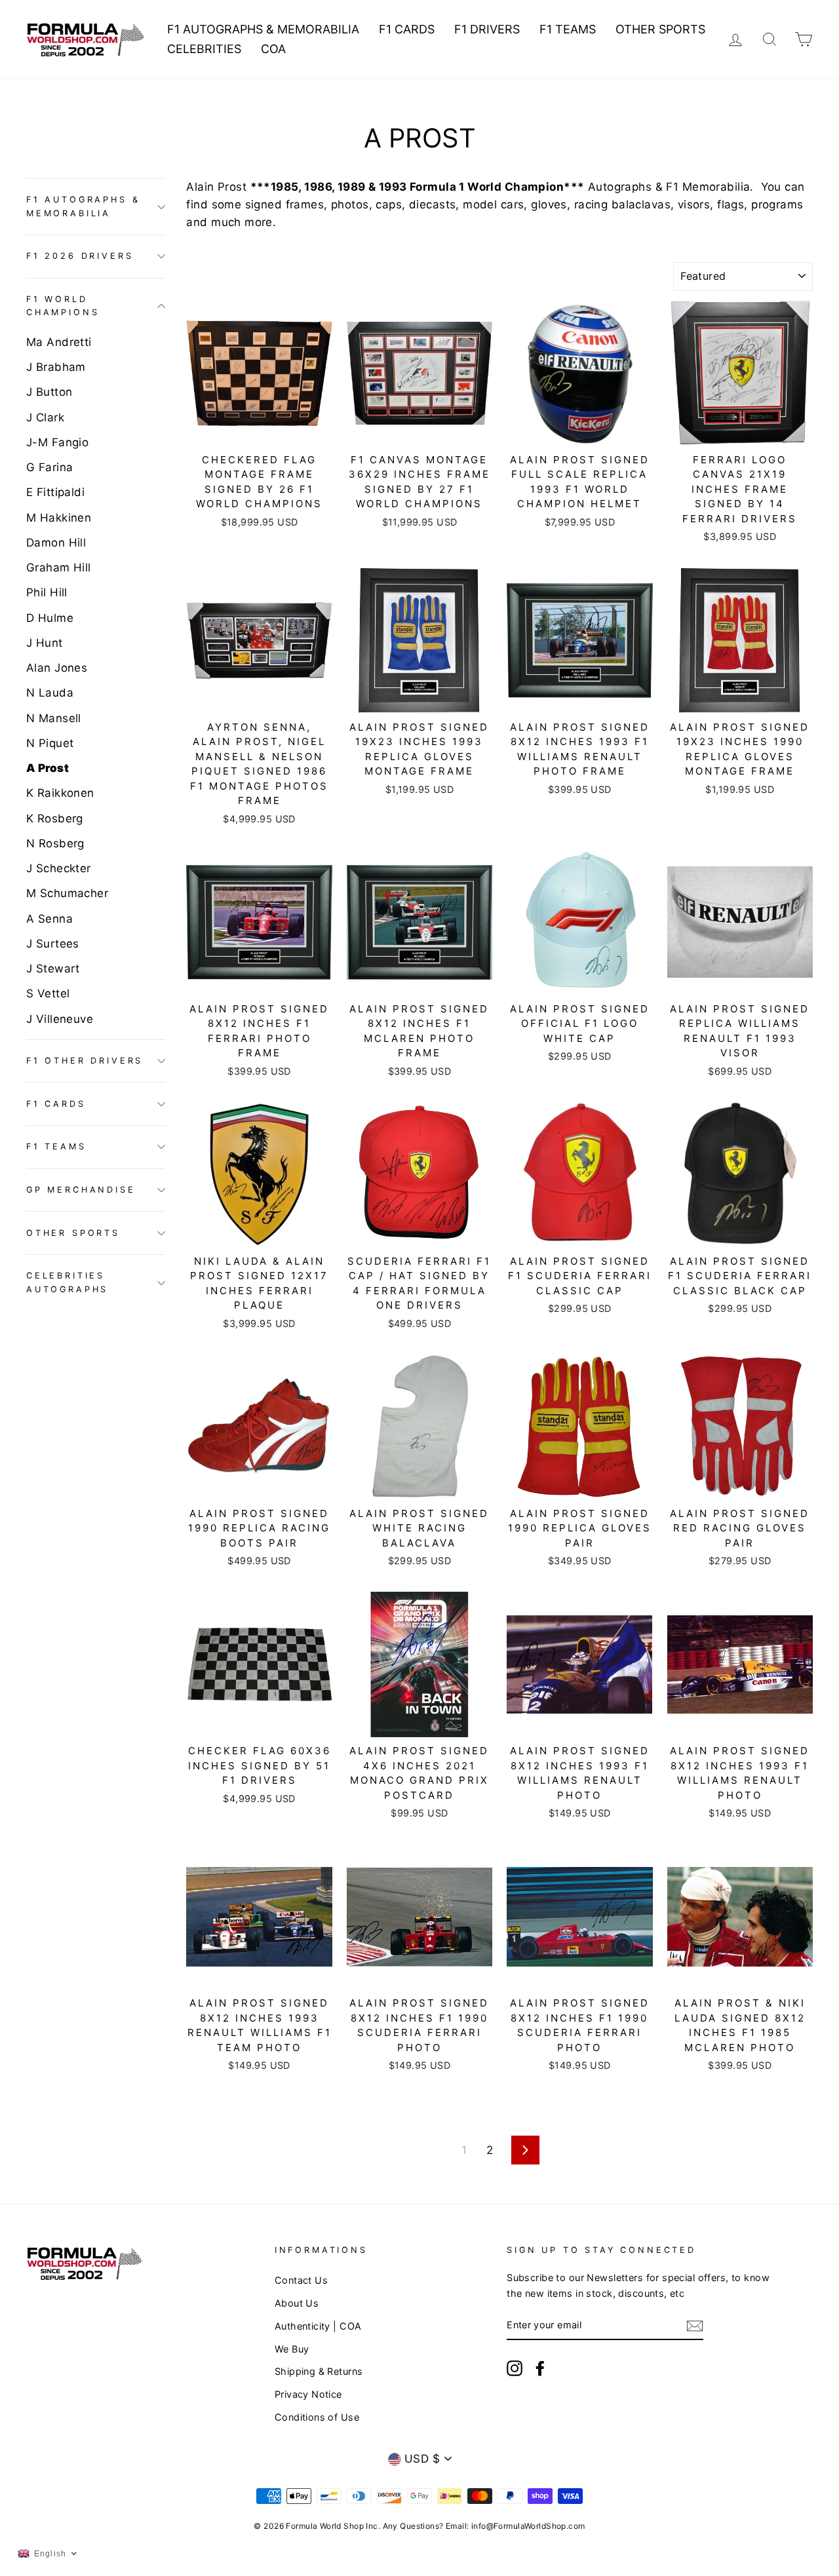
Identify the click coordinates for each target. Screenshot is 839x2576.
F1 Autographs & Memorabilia (263, 29)
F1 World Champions (63, 306)
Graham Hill (59, 567)
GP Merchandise (81, 1190)
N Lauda (50, 693)
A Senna (49, 919)
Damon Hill (56, 543)
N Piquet (50, 743)
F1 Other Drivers (85, 1061)
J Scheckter (59, 868)
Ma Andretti (59, 342)
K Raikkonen (60, 793)
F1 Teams (568, 29)
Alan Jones (57, 668)
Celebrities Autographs (67, 1282)
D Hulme (50, 618)
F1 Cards (407, 29)
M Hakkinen (59, 518)
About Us (297, 2303)
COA (273, 49)
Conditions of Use (317, 2417)
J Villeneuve (60, 1019)
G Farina (49, 467)
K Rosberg (55, 818)
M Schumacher (67, 893)
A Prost (48, 768)
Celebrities (204, 49)
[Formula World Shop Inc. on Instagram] (515, 2368)
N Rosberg (55, 843)
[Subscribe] (695, 2325)
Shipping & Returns (319, 2371)
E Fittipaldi (55, 492)
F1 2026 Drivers (80, 256)
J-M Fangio (57, 442)
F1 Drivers (487, 29)
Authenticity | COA (318, 2326)
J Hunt (45, 643)
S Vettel (48, 993)
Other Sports (660, 29)
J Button (49, 392)
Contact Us (301, 2280)
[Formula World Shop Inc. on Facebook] (540, 2368)
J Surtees (53, 944)
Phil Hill (47, 592)
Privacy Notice (308, 2394)
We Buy (292, 2349)
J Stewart (53, 969)
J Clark (45, 417)
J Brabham (56, 367)
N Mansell (54, 718)
